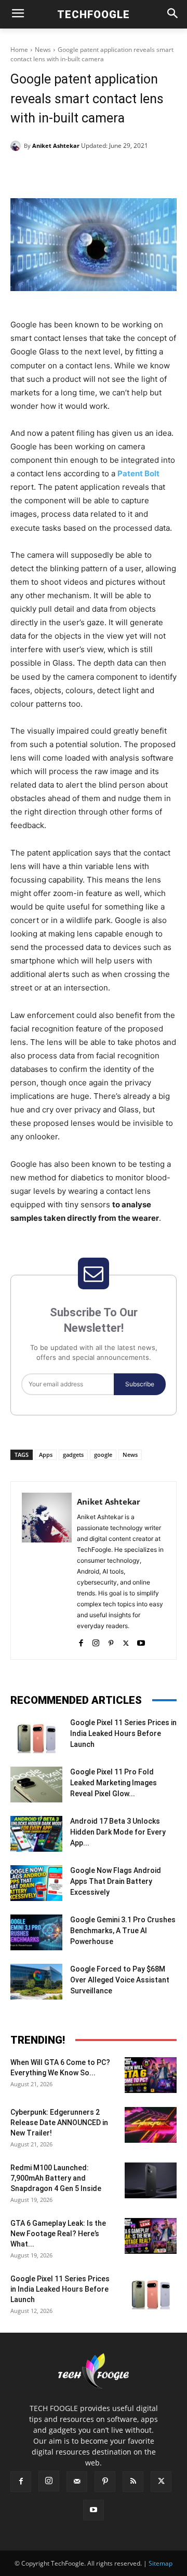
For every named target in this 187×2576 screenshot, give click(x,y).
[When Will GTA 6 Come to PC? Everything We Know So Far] (151, 2075)
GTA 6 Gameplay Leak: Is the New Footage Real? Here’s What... (58, 2234)
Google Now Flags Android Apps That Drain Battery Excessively (116, 1881)
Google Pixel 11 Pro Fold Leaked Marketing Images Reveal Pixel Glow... (113, 1783)
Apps (46, 1455)
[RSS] (133, 2482)
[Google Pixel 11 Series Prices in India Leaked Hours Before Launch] (36, 1735)
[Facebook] (54, 172)
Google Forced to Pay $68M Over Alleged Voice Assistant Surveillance (120, 1980)
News (43, 50)
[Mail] (77, 2482)
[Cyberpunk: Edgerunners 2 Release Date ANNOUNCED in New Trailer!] (151, 2125)
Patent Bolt (138, 473)
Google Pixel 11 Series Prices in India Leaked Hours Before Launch (123, 1733)
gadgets (73, 1455)
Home (19, 50)
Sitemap (161, 2563)
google (103, 1455)
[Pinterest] (101, 172)
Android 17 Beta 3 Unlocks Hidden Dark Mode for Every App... (118, 1832)
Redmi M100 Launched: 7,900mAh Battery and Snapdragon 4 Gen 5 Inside (56, 2178)
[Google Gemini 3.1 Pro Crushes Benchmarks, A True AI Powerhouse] (36, 1932)
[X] (77, 172)
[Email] (149, 172)
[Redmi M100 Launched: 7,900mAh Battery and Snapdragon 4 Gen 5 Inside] (151, 2180)
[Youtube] (141, 1641)
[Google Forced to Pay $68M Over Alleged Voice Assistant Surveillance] (36, 1982)
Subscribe (140, 1384)
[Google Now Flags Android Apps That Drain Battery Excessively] (36, 1883)
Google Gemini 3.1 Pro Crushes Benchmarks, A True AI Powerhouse (123, 1931)
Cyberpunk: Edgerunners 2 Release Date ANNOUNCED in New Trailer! (59, 2123)
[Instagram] (96, 1641)
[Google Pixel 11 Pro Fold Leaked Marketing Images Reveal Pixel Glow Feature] (36, 1785)
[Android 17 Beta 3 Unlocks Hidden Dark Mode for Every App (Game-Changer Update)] (36, 1834)
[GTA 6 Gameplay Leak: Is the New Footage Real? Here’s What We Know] (151, 2236)
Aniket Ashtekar (56, 146)
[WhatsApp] (125, 172)
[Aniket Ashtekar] (17, 146)
